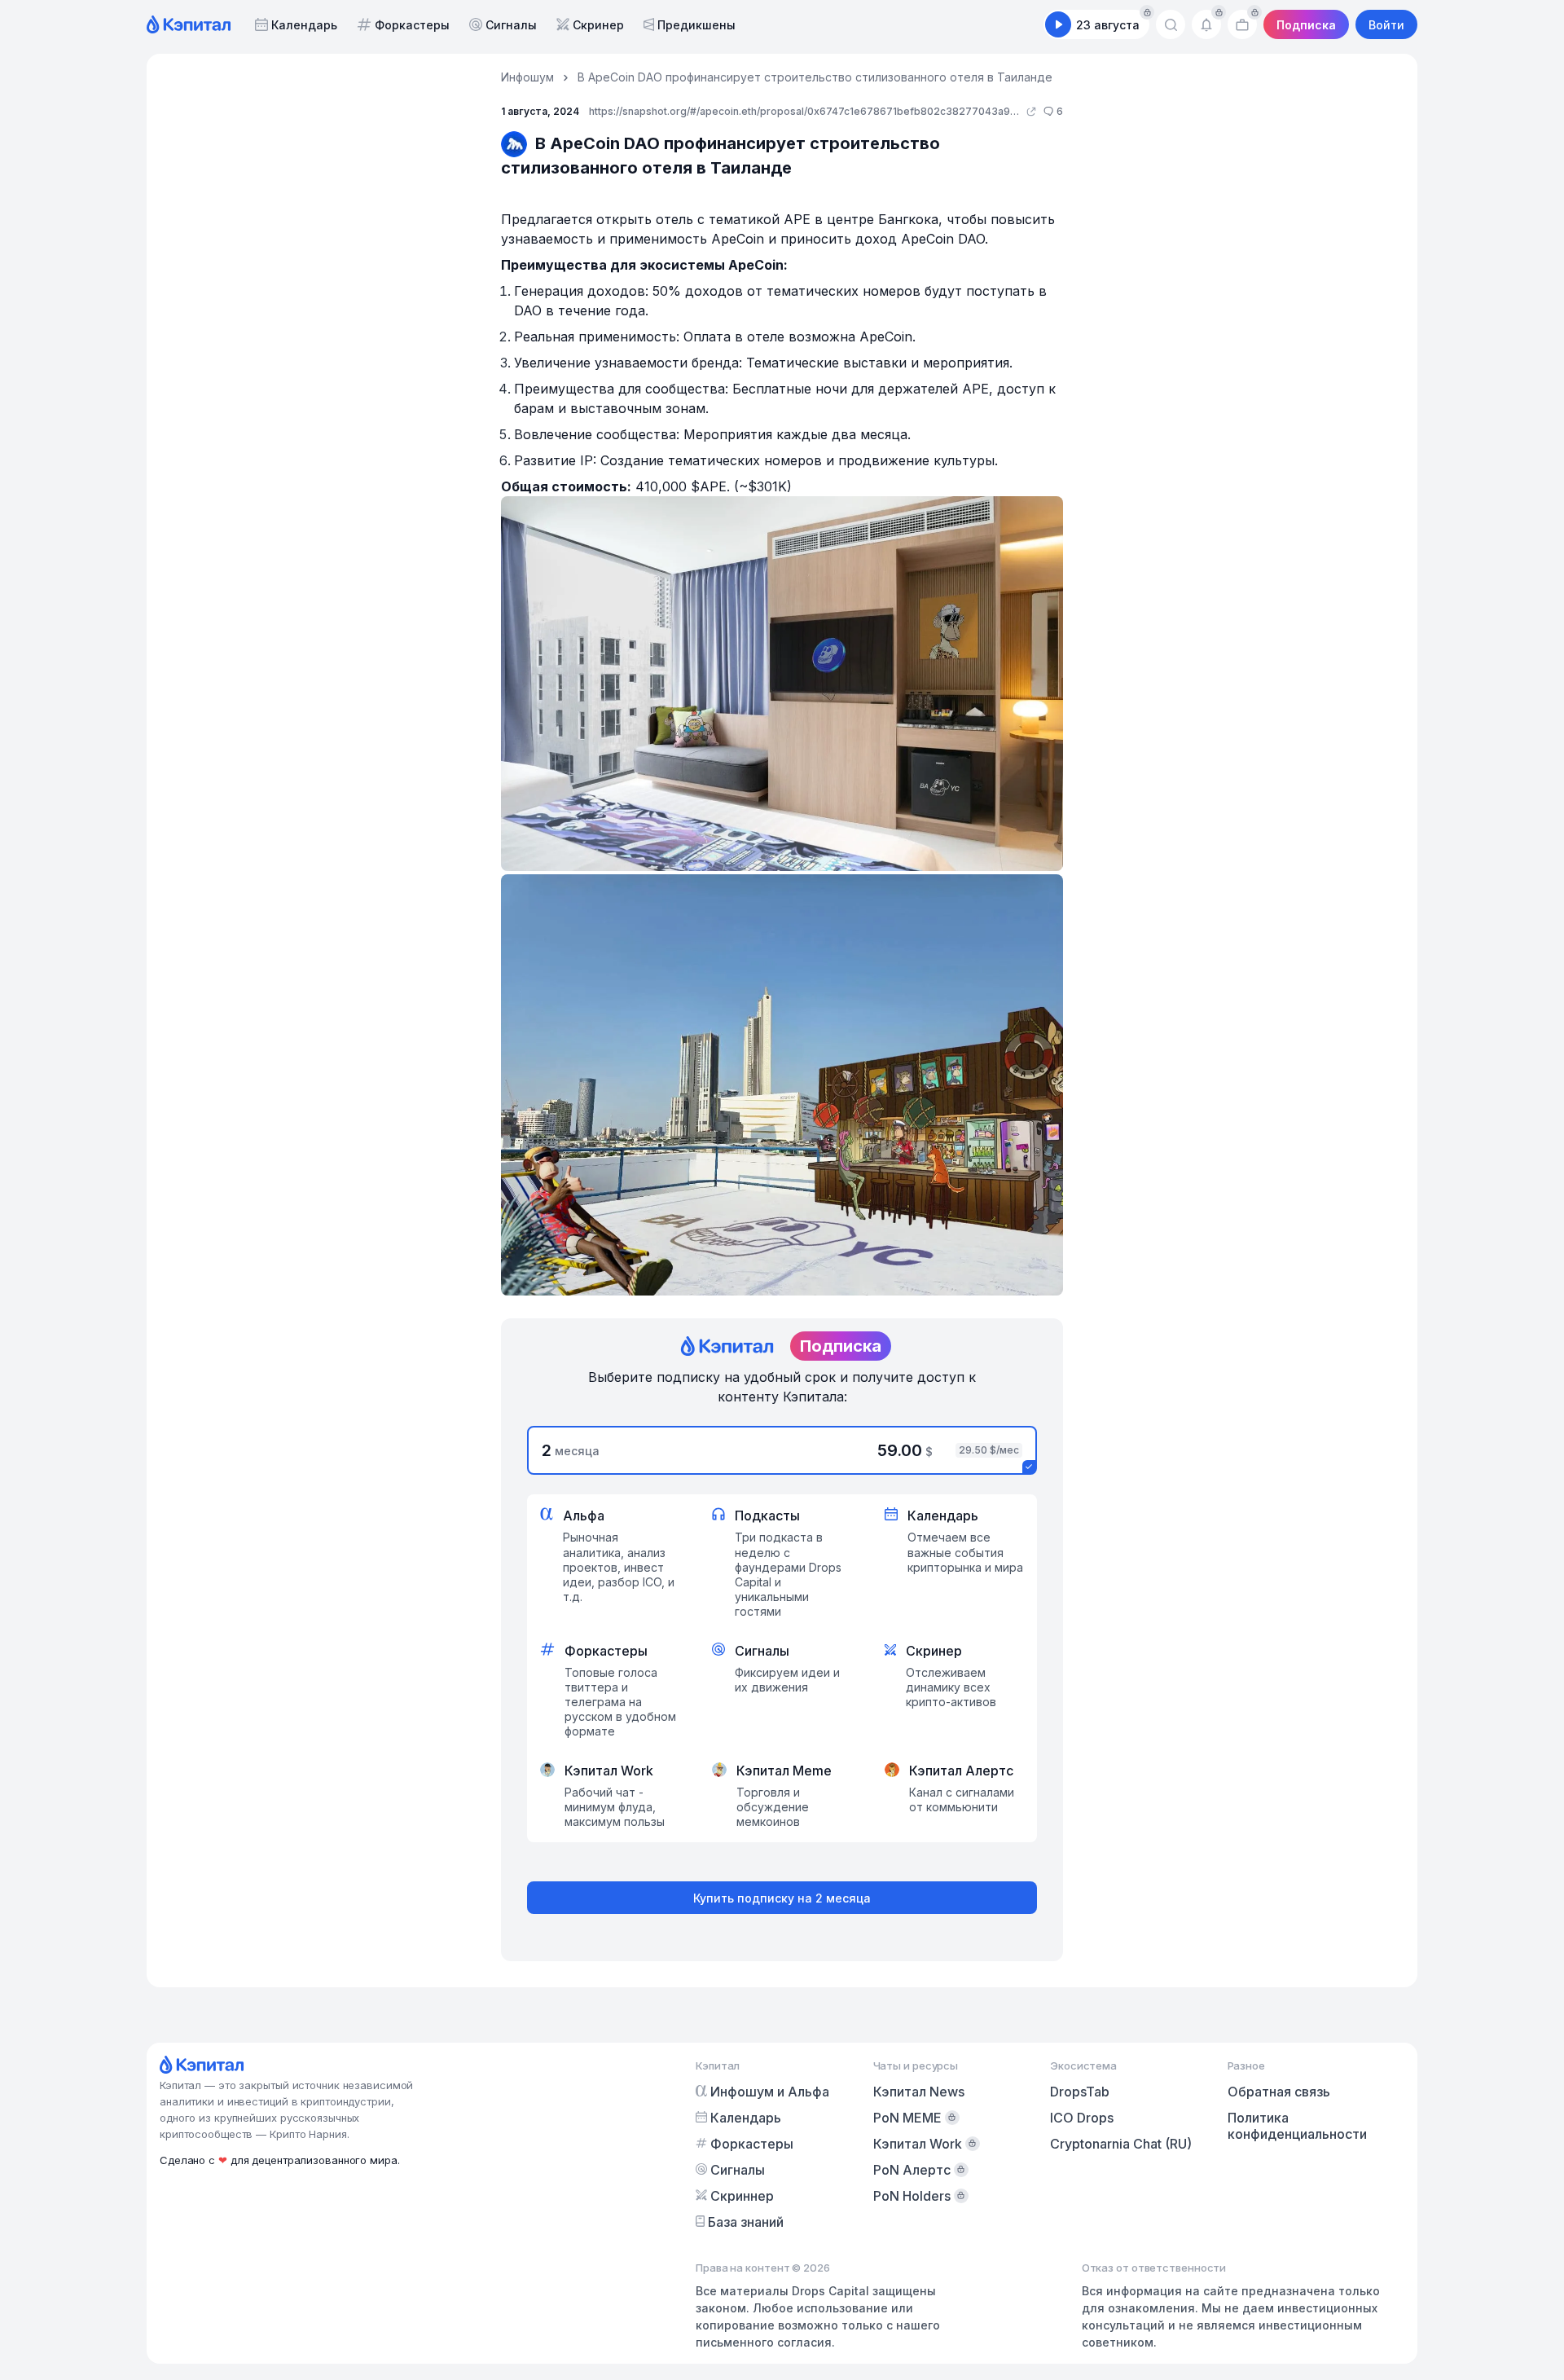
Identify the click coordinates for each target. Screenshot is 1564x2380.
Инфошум (527, 77)
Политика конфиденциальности (1297, 2126)
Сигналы (511, 25)
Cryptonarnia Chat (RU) (1121, 2144)
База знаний (746, 2222)
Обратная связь (1279, 2092)
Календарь (304, 25)
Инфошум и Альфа (770, 2092)
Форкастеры (412, 25)
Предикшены (696, 25)
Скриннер (742, 2196)
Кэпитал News (919, 2092)
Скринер (598, 25)
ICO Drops (1082, 2118)
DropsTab (1080, 2092)
